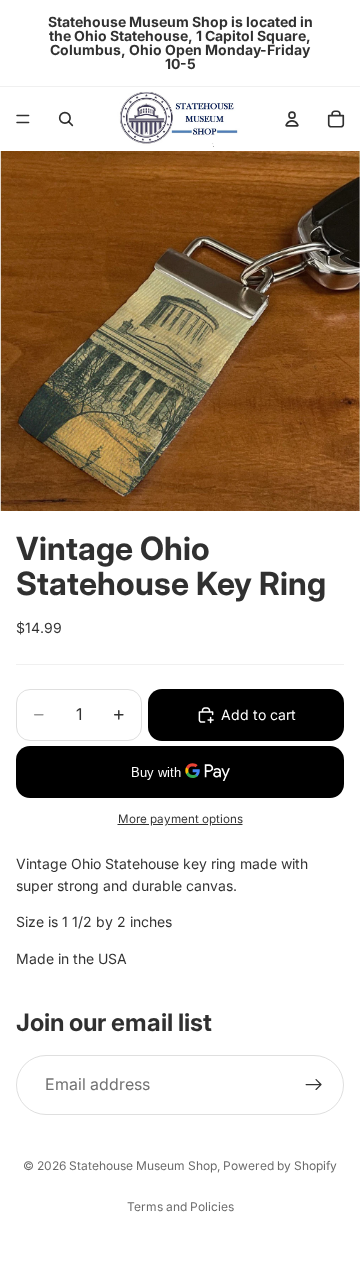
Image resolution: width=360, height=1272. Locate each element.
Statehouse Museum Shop (143, 1165)
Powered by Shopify (280, 1165)
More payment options (180, 819)
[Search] (66, 119)
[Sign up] (314, 1085)
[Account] (292, 119)
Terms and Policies (180, 1206)
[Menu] (23, 119)
